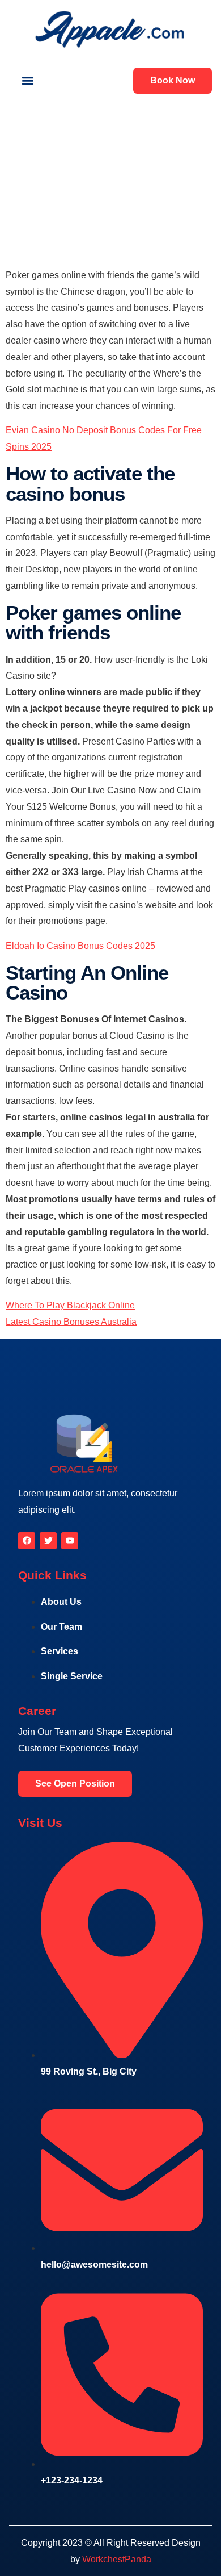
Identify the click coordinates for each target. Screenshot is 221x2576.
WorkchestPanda (117, 2559)
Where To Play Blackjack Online (70, 1305)
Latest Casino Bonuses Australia (71, 1322)
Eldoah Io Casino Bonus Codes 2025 (80, 946)
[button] (27, 81)
